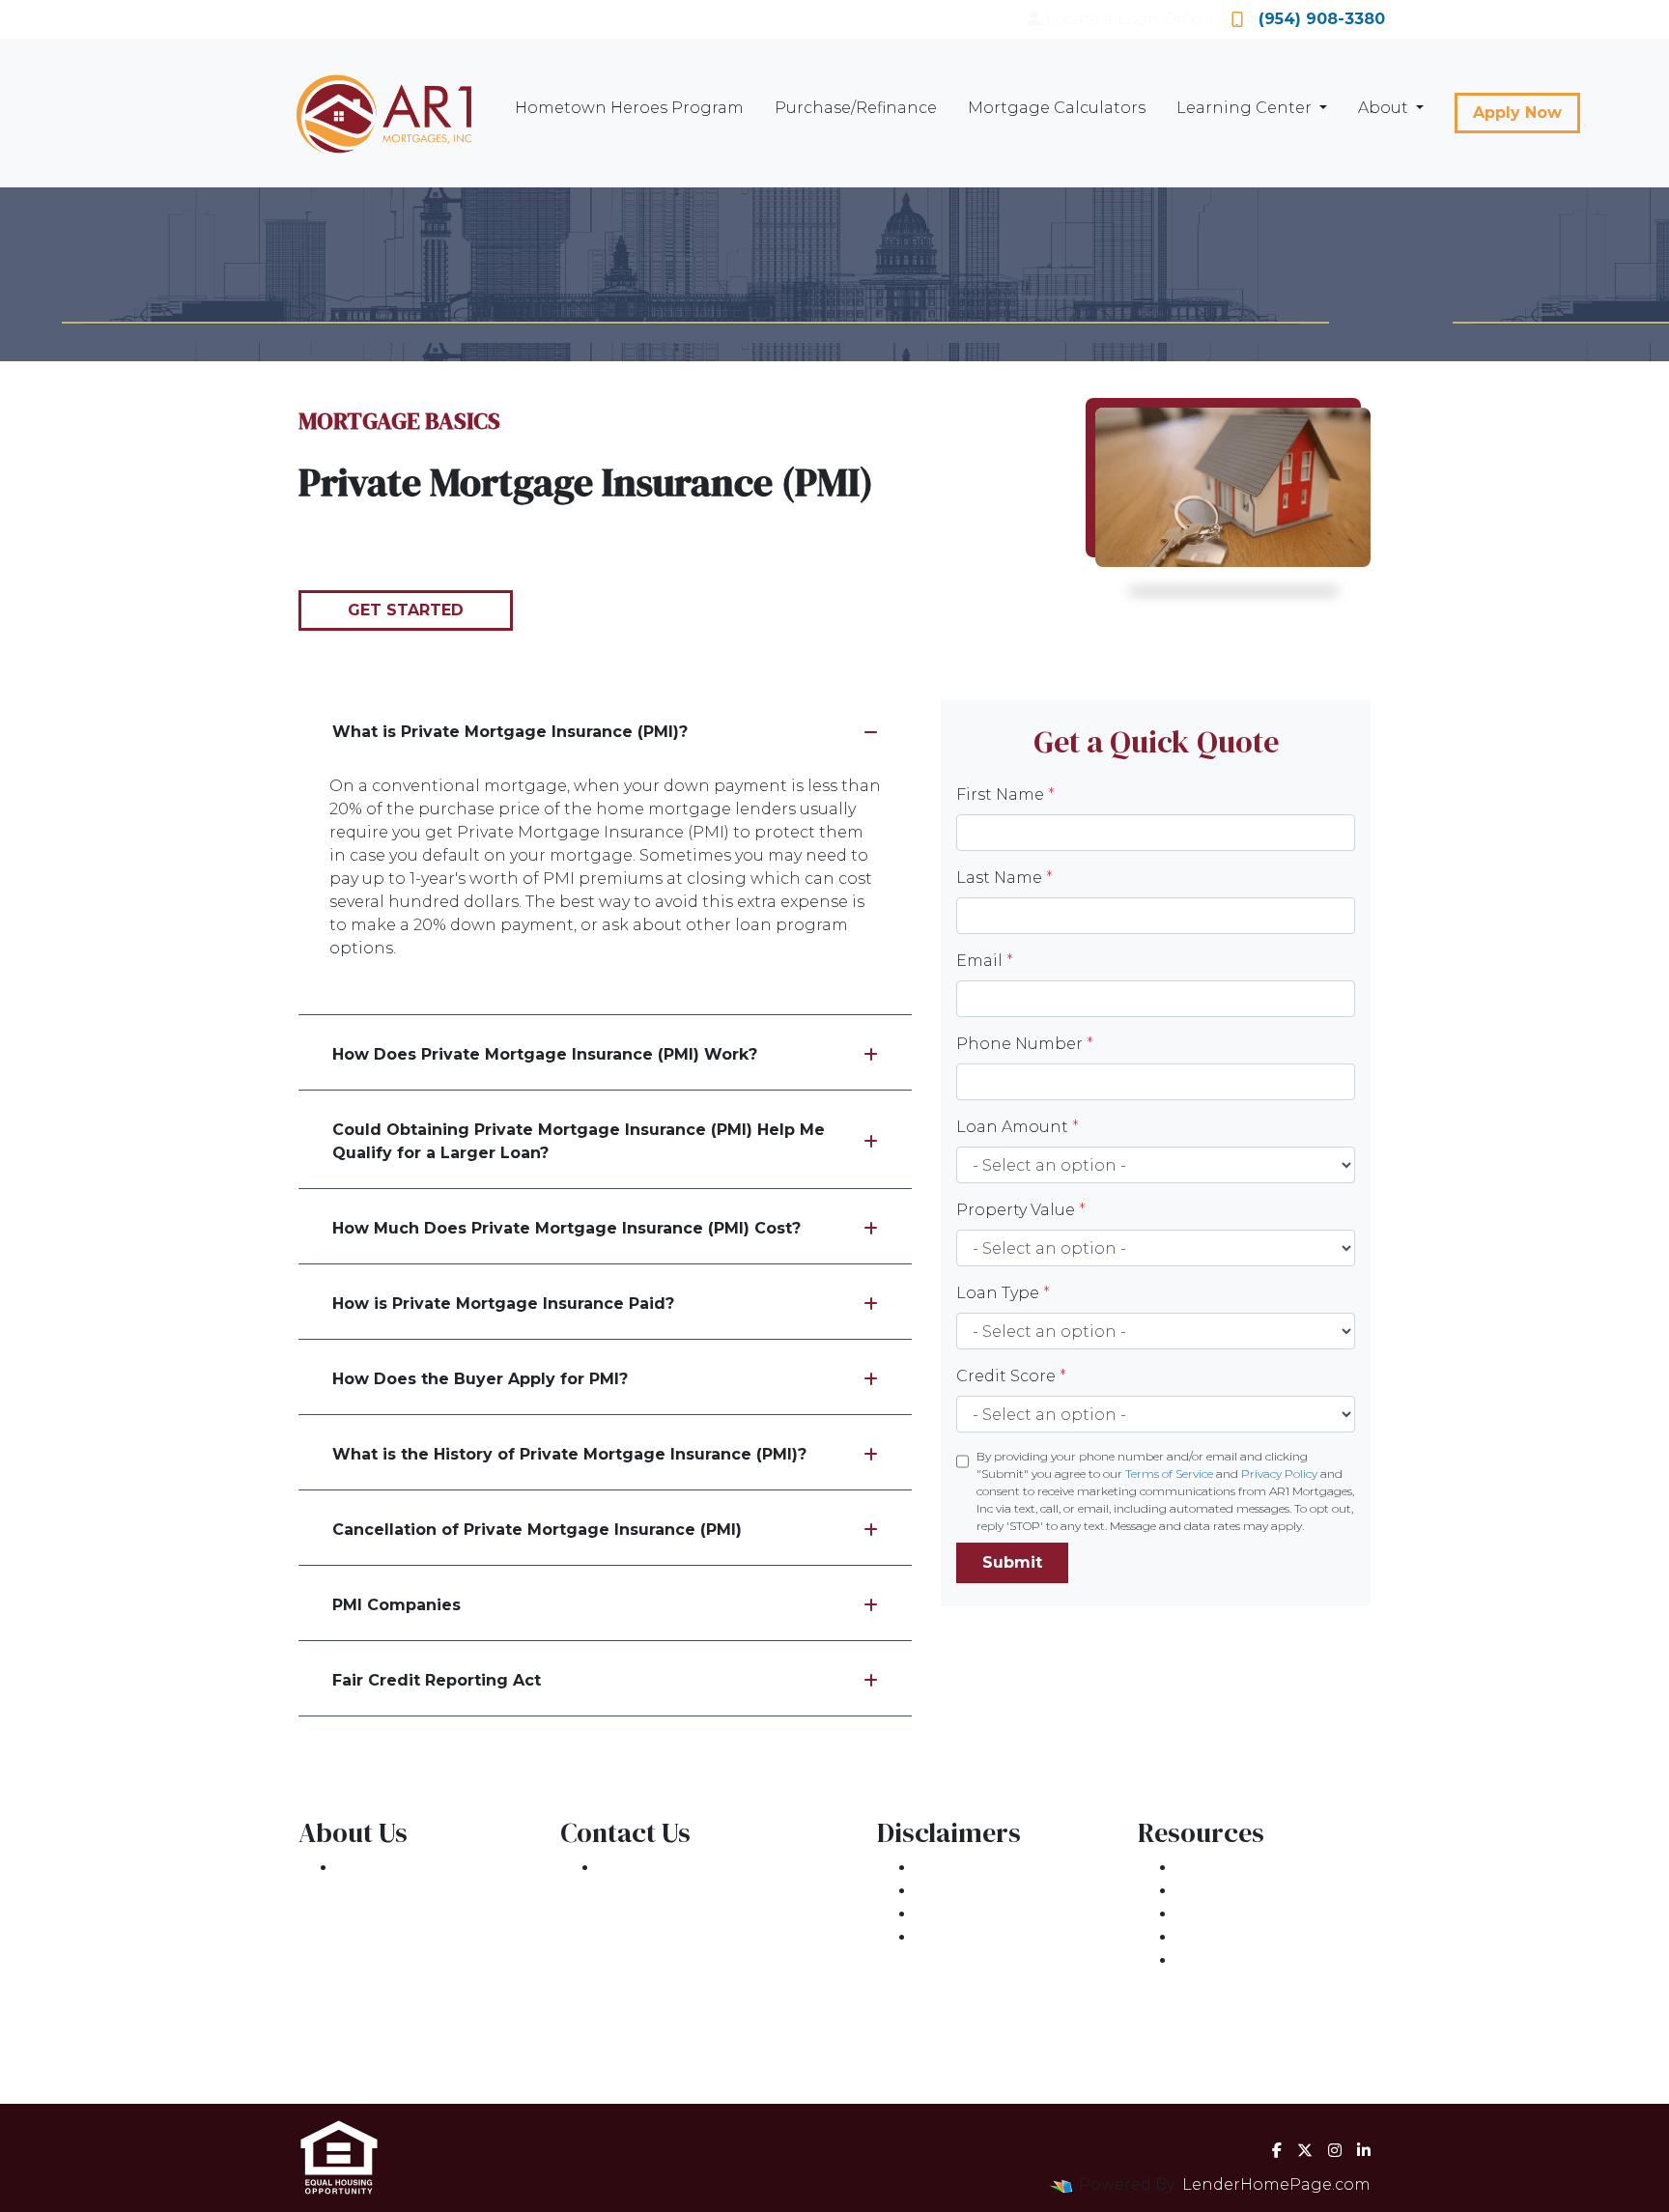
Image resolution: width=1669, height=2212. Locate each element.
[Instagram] (1335, 2150)
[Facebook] (1277, 2150)
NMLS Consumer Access (434, 2053)
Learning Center (1246, 108)
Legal (938, 1868)
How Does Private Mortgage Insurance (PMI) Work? (545, 1054)
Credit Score (1011, 1376)
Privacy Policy (1279, 1474)
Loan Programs (1239, 1868)
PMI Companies (396, 1605)
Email (985, 961)
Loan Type (1003, 1293)
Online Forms (1232, 1937)
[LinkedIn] (1364, 2150)
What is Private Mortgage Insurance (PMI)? (510, 732)
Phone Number (1025, 1044)
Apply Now (1517, 113)
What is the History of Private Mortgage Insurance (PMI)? (569, 1454)
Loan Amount (1018, 1127)
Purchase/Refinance (856, 108)
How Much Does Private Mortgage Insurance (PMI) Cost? (566, 1228)
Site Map (951, 1937)
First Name (1005, 794)
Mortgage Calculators (1057, 108)
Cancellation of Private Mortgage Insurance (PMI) (537, 1530)
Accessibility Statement (1010, 1914)
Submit (1012, 1562)
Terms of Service (1169, 1474)
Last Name (1004, 878)
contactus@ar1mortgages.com (723, 1937)
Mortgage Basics (1245, 1914)
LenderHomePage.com (1276, 2184)
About (1385, 108)
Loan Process (1231, 1891)
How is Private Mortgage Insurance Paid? (503, 1304)
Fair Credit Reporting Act (437, 1680)
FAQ (1193, 1960)
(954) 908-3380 (1322, 19)
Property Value (1021, 1210)
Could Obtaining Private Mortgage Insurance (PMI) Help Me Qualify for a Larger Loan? (579, 1141)
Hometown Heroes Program (629, 108)
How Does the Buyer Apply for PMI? (480, 1379)
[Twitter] (1305, 2150)
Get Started (406, 610)
